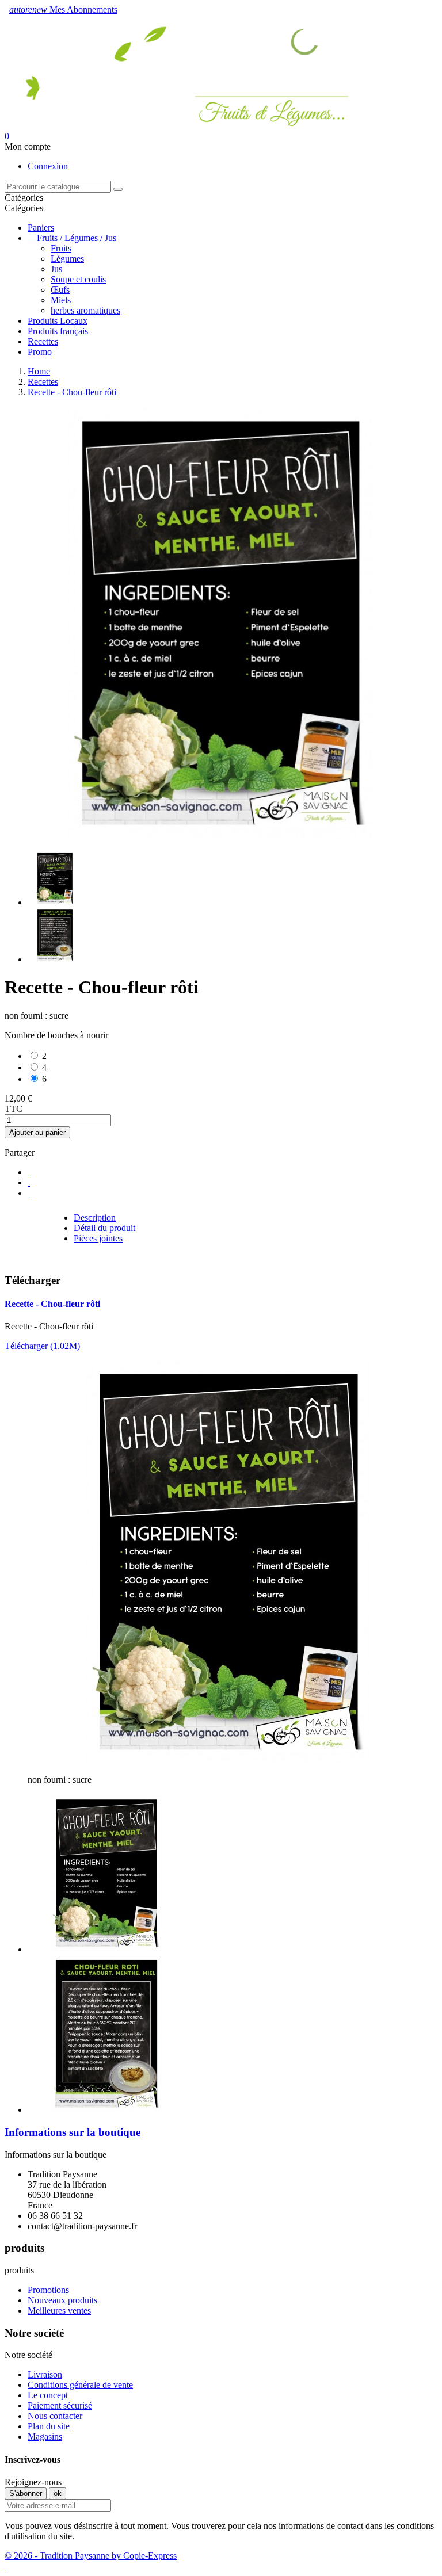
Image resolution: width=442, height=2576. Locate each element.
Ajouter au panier (37, 1132)
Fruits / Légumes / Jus (77, 238)
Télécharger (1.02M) (42, 1346)
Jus (56, 269)
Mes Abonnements (63, 9)
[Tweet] (29, 1182)
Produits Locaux (58, 321)
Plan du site (49, 2426)
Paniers (41, 228)
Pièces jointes (98, 1238)
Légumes (67, 259)
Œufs (60, 290)
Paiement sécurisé (60, 2405)
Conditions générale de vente (80, 2385)
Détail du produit (104, 1228)
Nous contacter (55, 2416)
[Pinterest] (29, 1193)
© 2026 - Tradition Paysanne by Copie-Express (91, 2556)
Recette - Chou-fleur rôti (52, 1304)
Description (95, 1218)
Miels (61, 300)
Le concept (48, 2395)
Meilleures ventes (59, 2311)
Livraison (45, 2374)
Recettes (43, 341)
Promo (40, 352)
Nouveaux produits (62, 2300)
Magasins (45, 2437)
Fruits (61, 248)
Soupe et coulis (78, 279)
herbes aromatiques (85, 310)
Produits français (58, 331)
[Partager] (29, 1172)
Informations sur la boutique (73, 2132)
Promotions (48, 2290)
